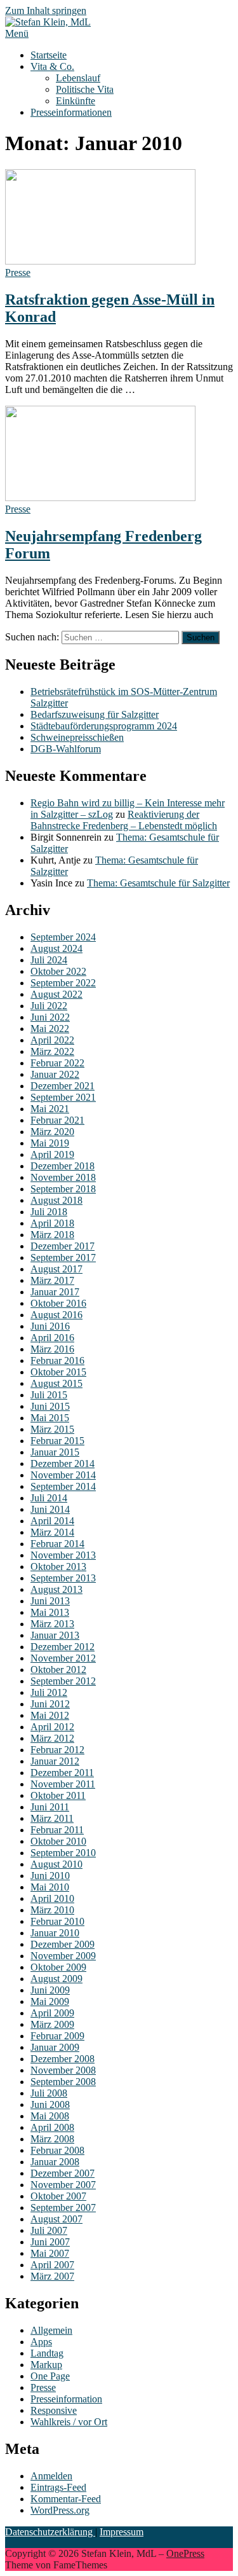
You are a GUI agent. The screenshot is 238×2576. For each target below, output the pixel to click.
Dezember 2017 (63, 1246)
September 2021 (63, 1097)
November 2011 (63, 1784)
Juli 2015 (49, 1395)
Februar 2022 (57, 1063)
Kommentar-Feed (66, 2499)
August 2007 (56, 2219)
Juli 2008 (49, 2093)
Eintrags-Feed (58, 2487)
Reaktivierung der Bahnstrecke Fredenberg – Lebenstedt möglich (124, 820)
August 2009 (56, 1979)
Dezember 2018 (63, 1166)
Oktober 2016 (58, 1303)
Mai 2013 (50, 1612)
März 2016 (52, 1349)
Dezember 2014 (63, 1464)
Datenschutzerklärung (50, 2532)
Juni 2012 (50, 1704)
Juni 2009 (50, 1990)
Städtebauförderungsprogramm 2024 (104, 726)
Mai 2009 (50, 2001)
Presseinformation (66, 2399)
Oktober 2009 (58, 1967)
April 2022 (52, 1040)
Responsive (54, 2410)
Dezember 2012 (63, 1647)
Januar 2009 (55, 2047)
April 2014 (52, 1521)
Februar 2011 (57, 1830)
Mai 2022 (50, 1029)
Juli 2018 (49, 1212)
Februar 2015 (57, 1441)
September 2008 (63, 2082)
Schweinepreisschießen (77, 737)
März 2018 (52, 1235)
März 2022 (52, 1051)
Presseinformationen (71, 112)
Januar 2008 (55, 2162)
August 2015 (56, 1383)
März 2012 (52, 1738)
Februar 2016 (57, 1360)
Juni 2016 (50, 1326)
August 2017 (56, 1269)
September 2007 (63, 2208)
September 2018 (63, 1189)
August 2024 (56, 948)
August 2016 (56, 1315)
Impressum (122, 2532)
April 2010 (52, 1898)
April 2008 (52, 2127)
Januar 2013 (55, 1635)
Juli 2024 (49, 960)
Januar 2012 (55, 1761)
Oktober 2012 (58, 1670)
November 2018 (63, 1177)
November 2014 (63, 1475)
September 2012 (63, 1681)
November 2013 (63, 1555)
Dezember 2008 (63, 2059)
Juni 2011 (50, 1807)
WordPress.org (60, 2510)
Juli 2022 (49, 1006)
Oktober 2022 (58, 971)
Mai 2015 (50, 1418)
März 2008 (52, 2139)
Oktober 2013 (58, 1567)
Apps (41, 2342)
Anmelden (51, 2476)
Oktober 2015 (58, 1372)
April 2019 (52, 1154)
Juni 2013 (50, 1601)
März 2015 (52, 1429)
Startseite (49, 55)
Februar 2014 (57, 1544)
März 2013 (52, 1624)
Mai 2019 (50, 1143)
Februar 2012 (57, 1750)
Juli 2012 (49, 1692)
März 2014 (52, 1532)
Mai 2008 (50, 2116)
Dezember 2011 (62, 1773)
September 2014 (63, 1486)
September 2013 (63, 1578)
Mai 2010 (50, 1887)
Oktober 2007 (58, 2196)
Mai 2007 (50, 2253)
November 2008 (63, 2070)
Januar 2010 (55, 1933)
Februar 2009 (57, 2036)
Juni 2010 (50, 1876)
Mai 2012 (50, 1715)
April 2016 (52, 1338)
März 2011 (52, 1818)
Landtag (47, 2353)
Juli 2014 (49, 1498)
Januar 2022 (55, 1074)
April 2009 (52, 2013)
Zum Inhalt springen (46, 10)
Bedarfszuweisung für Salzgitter (95, 714)
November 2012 (63, 1658)
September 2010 (63, 1853)
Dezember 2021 (63, 1086)
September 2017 (63, 1257)
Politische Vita (85, 89)
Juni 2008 (50, 2104)
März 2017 (52, 1280)
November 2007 (63, 2185)
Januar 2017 (55, 1292)
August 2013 (56, 1589)
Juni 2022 (50, 1017)
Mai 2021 (50, 1109)
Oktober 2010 (58, 1841)
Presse (18, 272)
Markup (46, 2365)
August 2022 (56, 994)
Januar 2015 (55, 1452)
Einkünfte (76, 101)
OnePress (185, 2553)
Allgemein (51, 2330)
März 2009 (52, 2024)
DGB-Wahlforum (66, 749)
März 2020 (52, 1132)
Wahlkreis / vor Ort (69, 2422)
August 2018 (56, 1200)
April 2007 (52, 2265)
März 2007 (52, 2276)
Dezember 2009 (63, 1944)
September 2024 (63, 937)
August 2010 (56, 1864)
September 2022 (63, 983)
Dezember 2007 (63, 2173)
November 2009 (63, 1956)
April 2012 (52, 1727)
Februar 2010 (57, 1921)
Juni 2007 (50, 2242)
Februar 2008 (57, 2150)
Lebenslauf (78, 78)
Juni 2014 (50, 1509)
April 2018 (52, 1223)
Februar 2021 (57, 1120)
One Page (50, 2376)
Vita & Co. (52, 66)
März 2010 (52, 1910)
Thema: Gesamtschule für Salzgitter (158, 883)
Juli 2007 (49, 2230)
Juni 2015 (50, 1406)
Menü (17, 33)
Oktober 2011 (58, 1795)
